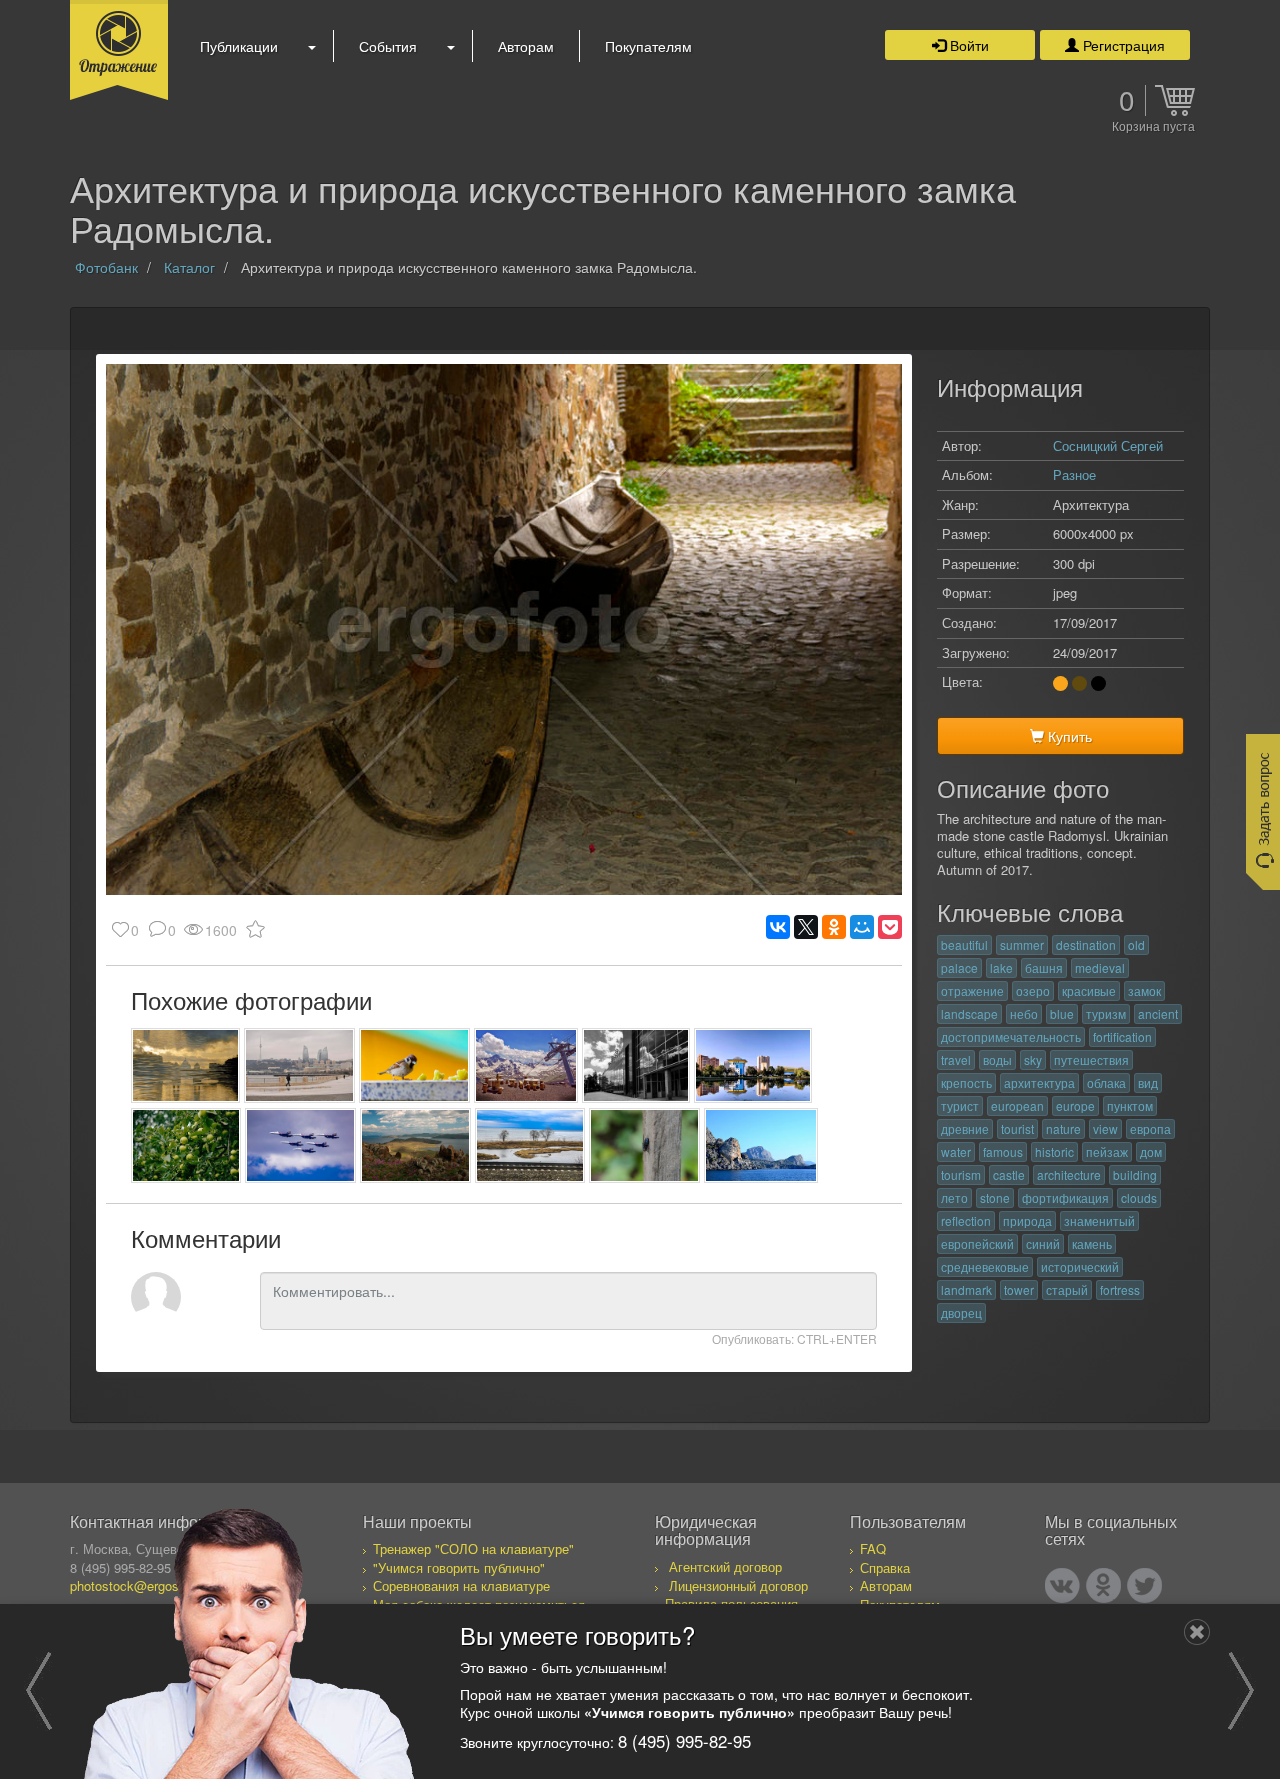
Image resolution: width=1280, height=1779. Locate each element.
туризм (1106, 1013)
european (1017, 1105)
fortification (1122, 1036)
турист (960, 1105)
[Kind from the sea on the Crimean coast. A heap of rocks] (761, 1145)
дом (1151, 1151)
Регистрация (1122, 45)
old (1136, 944)
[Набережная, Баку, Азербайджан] (299, 1065)
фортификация (1065, 1197)
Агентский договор (725, 1566)
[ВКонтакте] (778, 927)
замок (1144, 990)
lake (1001, 967)
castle (1009, 1174)
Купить (1068, 736)
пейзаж (1107, 1151)
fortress (1120, 1289)
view (1105, 1128)
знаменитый (1099, 1220)
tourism (961, 1174)
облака (1106, 1082)
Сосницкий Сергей (1108, 445)
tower (1019, 1289)
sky (1033, 1059)
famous (1003, 1151)
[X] (806, 927)
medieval (1100, 967)
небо (1024, 1013)
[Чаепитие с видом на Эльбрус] (526, 1065)
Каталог (189, 267)
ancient (1158, 1013)
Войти (967, 45)
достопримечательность (1011, 1036)
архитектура (1039, 1082)
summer (1022, 944)
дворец (961, 1312)
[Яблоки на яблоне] (186, 1145)
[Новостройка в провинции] (635, 1065)
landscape (969, 1013)
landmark (966, 1289)
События (388, 46)
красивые (1089, 990)
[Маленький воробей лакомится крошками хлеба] (414, 1065)
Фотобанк (106, 267)
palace (959, 967)
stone (995, 1197)
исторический (1080, 1266)
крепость (966, 1082)
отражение (972, 990)
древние (965, 1128)
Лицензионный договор (738, 1585)
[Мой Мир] (862, 927)
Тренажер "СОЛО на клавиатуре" (473, 1548)
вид (1148, 1082)
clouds (1139, 1197)
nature (1063, 1128)
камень (1092, 1243)
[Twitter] (1144, 1585)
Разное (1074, 474)
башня (1044, 967)
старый (1067, 1289)
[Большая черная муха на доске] (644, 1145)
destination (1086, 944)
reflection (966, 1220)
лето (954, 1197)
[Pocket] (890, 927)
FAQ (873, 1548)
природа (1027, 1220)
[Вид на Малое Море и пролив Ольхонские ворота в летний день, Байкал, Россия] (415, 1145)
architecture (1069, 1174)
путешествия (1091, 1059)
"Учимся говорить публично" (459, 1567)
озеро (1033, 990)
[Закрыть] (1197, 1632)
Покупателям (648, 46)
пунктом (1130, 1105)
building (1135, 1174)
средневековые (985, 1266)
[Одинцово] (753, 1065)
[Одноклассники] (834, 927)
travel (956, 1059)
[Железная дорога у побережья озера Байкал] (530, 1145)
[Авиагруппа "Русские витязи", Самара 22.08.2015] (300, 1145)
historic (1054, 1151)
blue (1062, 1013)
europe (1075, 1105)
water (956, 1151)
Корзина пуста (1153, 127)
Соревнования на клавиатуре (461, 1585)
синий (1043, 1243)
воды (997, 1059)
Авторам (526, 46)
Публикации (239, 46)
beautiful (964, 944)
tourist (1017, 1128)
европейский (977, 1243)
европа (1150, 1128)
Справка (885, 1567)
